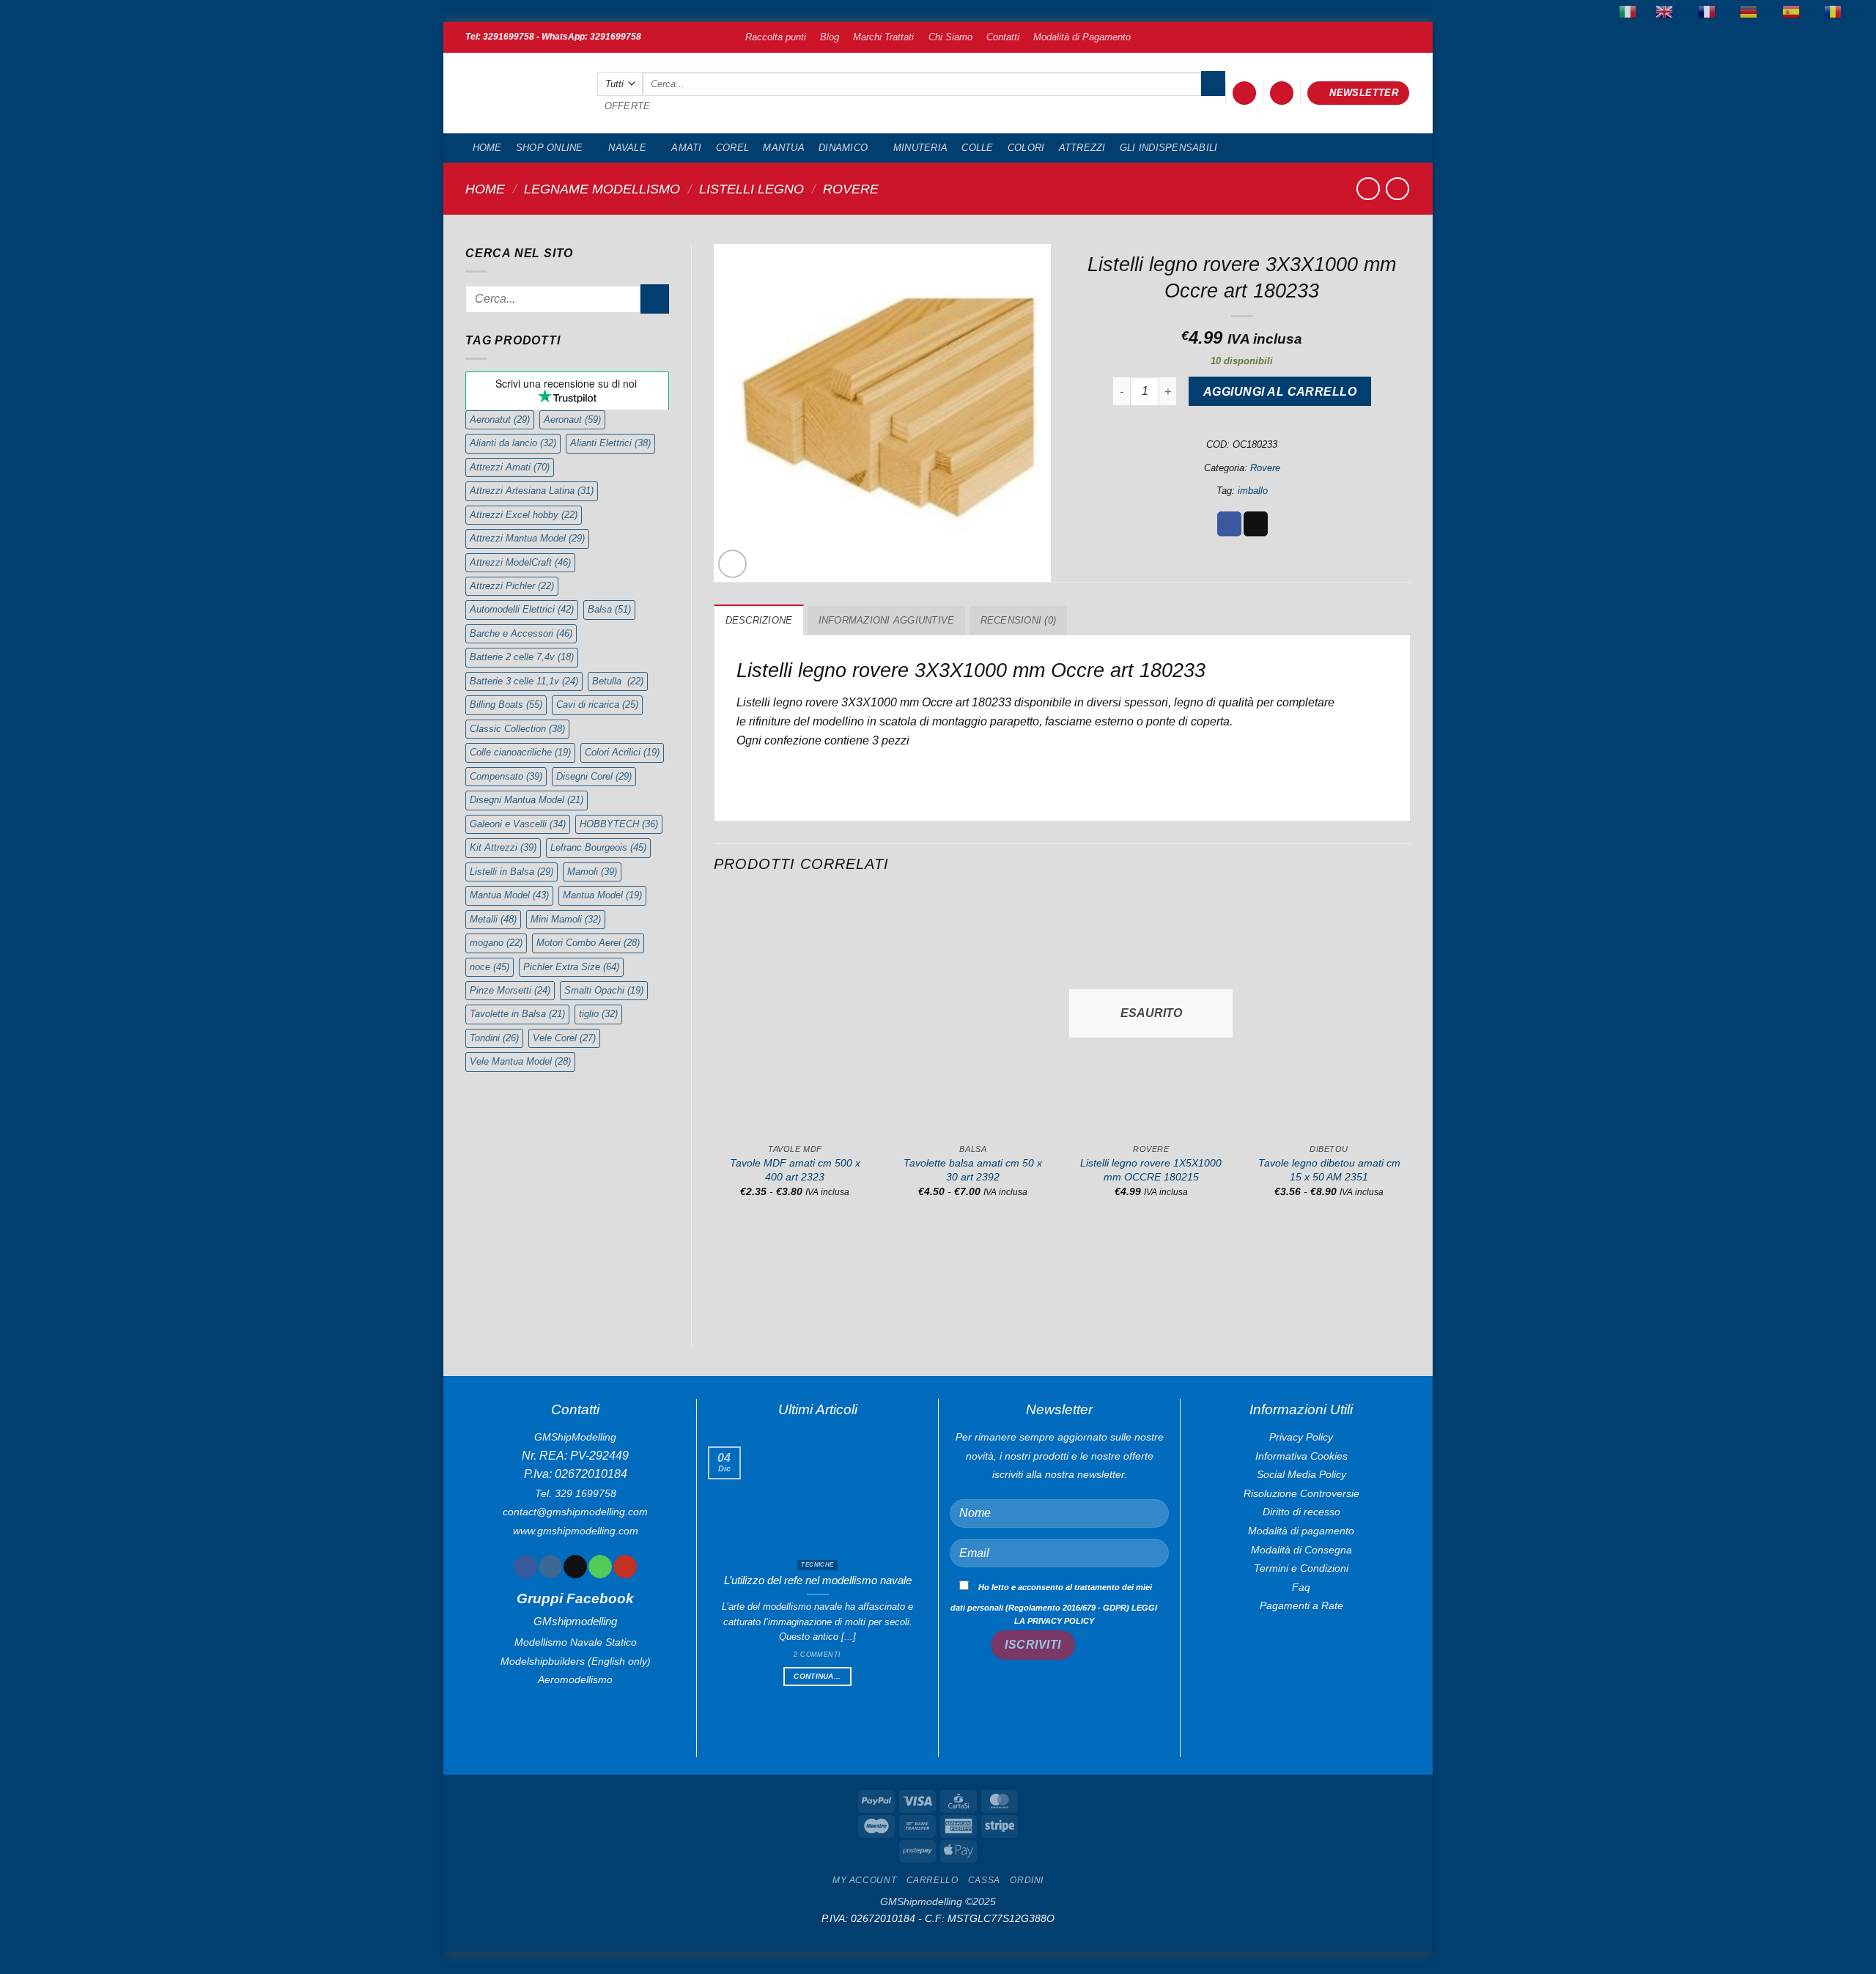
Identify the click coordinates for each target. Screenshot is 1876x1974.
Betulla (618, 681)
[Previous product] (1397, 189)
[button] (1244, 93)
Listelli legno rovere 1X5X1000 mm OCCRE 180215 (1151, 1170)
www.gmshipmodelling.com (576, 1531)
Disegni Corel (594, 776)
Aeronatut (500, 419)
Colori (1026, 148)
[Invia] (1213, 84)
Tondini (494, 1038)
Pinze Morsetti (510, 990)
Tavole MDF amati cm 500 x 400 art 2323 (795, 1170)
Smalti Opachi (604, 990)
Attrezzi (1082, 148)
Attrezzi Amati (510, 467)
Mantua (784, 148)
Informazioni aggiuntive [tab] (887, 620)
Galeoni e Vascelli (518, 824)
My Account (864, 1880)
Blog (830, 37)
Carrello (933, 1880)
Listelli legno (751, 189)
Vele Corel (564, 1038)
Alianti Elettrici (610, 443)
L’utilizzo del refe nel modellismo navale (818, 1581)
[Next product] (1368, 189)
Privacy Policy (1301, 1437)
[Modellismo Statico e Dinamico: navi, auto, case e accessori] (520, 93)
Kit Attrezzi (503, 847)
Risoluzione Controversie (1301, 1493)
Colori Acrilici (622, 752)
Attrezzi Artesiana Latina (532, 491)
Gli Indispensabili (1169, 148)
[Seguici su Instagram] (550, 1567)
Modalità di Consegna (1301, 1550)
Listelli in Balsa (512, 872)
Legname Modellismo (602, 189)
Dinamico (843, 148)
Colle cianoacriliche (520, 752)
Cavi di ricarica (597, 705)
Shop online (550, 148)
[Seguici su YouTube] (625, 1567)
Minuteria (920, 148)
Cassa (984, 1880)
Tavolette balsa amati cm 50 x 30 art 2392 (973, 1170)
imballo (1253, 491)
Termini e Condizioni (1301, 1568)
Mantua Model (509, 895)
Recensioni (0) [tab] (1019, 620)
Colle (977, 148)
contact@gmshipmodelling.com (575, 1512)
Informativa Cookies (1301, 1456)
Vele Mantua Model (520, 1061)
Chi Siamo (950, 37)
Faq (1301, 1587)
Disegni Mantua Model (527, 800)
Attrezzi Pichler (512, 586)
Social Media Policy (1301, 1474)
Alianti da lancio (513, 443)
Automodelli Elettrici (522, 609)
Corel (732, 148)
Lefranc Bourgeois (598, 847)
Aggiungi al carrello (1280, 392)
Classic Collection (517, 729)
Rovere (851, 189)
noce (490, 967)
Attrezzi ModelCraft (520, 562)
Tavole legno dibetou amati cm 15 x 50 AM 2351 (1329, 1170)
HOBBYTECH (619, 824)
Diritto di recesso (1301, 1512)
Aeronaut (572, 419)
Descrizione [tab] (759, 620)
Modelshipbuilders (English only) (576, 1661)
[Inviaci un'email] (575, 1567)
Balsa (609, 609)
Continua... (817, 1676)
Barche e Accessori (521, 633)
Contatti (1003, 37)
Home (487, 148)
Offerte (628, 106)
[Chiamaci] (600, 1567)
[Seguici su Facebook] (525, 1567)
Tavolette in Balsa (517, 1014)
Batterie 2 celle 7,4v (522, 657)
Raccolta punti (776, 37)
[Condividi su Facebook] (1229, 524)
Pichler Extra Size (571, 967)
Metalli (493, 919)
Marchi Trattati (883, 37)
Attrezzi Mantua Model (527, 538)
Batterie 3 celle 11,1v (524, 681)
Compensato (506, 776)
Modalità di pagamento (1301, 1531)
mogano (496, 943)
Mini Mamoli (566, 919)
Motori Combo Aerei (588, 943)
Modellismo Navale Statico (576, 1642)
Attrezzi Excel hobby (524, 515)
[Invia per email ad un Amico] (1256, 524)
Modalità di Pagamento (1082, 37)
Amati (686, 148)
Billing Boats (506, 705)
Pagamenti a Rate (1301, 1605)
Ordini (1027, 1880)
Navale (627, 148)
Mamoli (592, 872)
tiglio (598, 1014)
